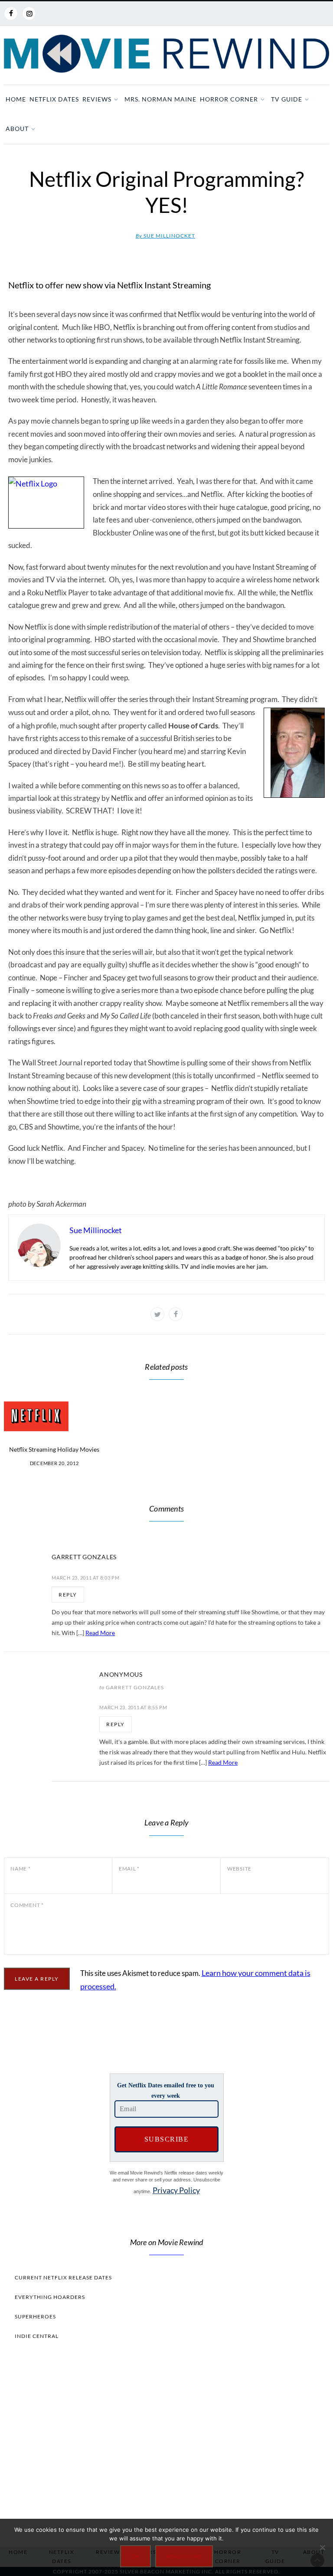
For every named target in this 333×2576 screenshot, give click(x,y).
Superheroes (35, 2316)
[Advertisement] (166, 2441)
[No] (322, 2547)
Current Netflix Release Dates (63, 2277)
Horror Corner (229, 99)
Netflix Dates (54, 99)
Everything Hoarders (50, 2297)
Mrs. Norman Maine (160, 99)
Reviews (97, 99)
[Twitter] (157, 1314)
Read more (184, 2556)
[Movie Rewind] (166, 54)
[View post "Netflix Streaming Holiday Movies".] (54, 1416)
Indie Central (37, 2336)
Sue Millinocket (165, 236)
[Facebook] (11, 13)
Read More (100, 1633)
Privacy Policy (176, 2190)
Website (239, 1869)
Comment (27, 1905)
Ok (135, 2556)
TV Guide (287, 99)
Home (16, 99)
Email (129, 1869)
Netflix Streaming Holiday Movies (54, 1449)
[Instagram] (29, 13)
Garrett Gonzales (84, 1557)
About (17, 129)
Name (21, 1869)
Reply (68, 1595)
